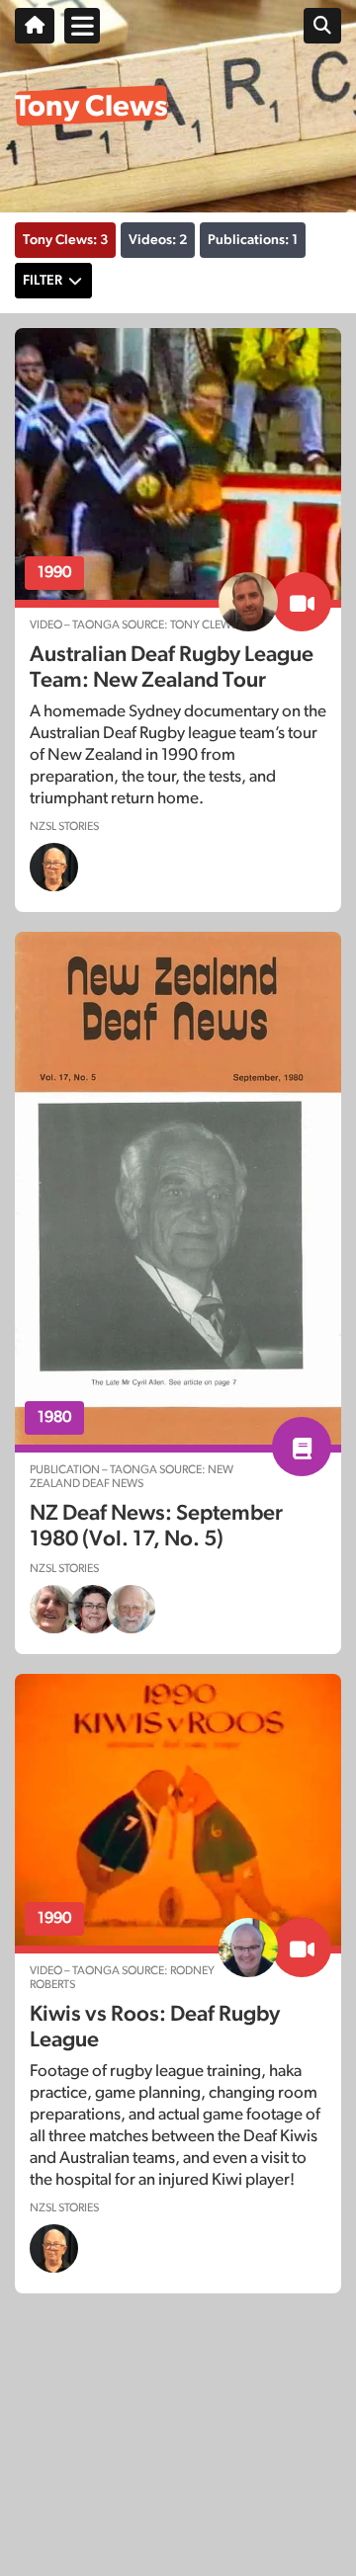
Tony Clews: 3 (65, 240)
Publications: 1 (253, 240)
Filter (43, 281)
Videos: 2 (158, 240)
